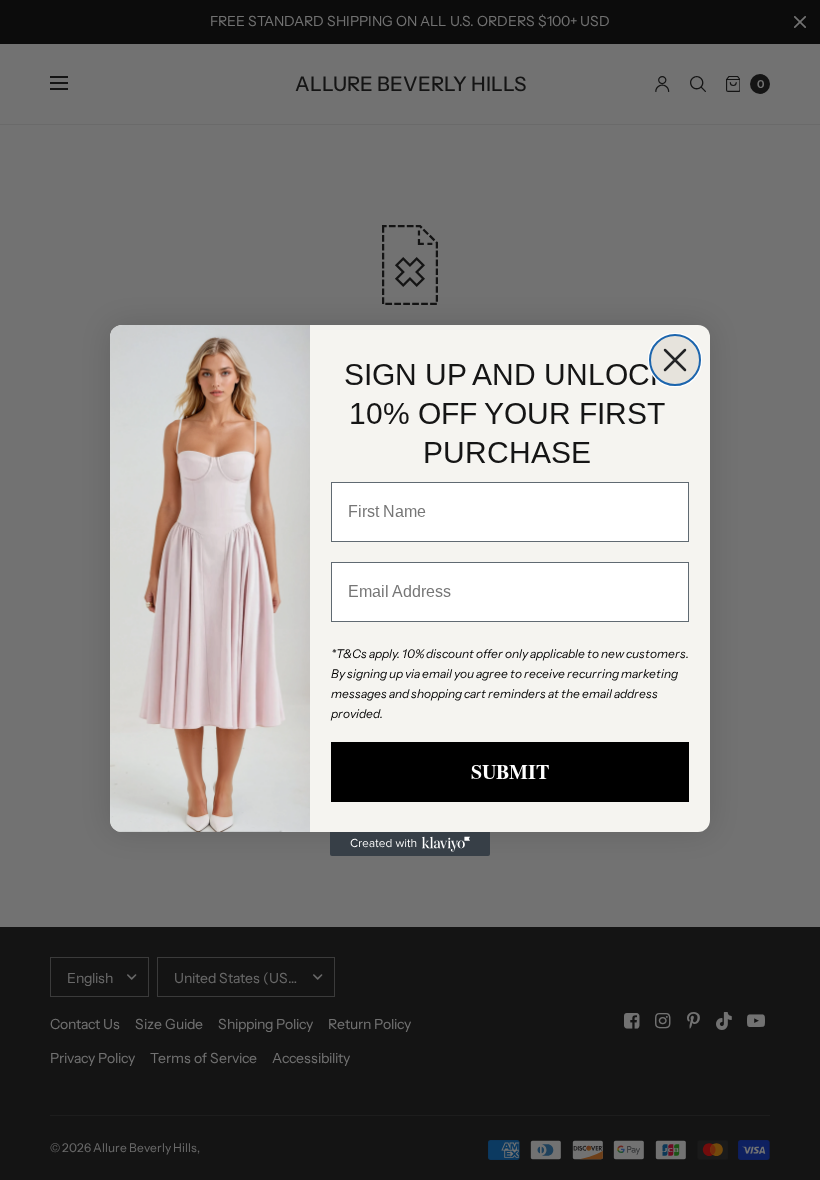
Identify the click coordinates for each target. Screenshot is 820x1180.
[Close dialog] (675, 360)
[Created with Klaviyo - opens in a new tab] (410, 844)
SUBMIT (510, 771)
